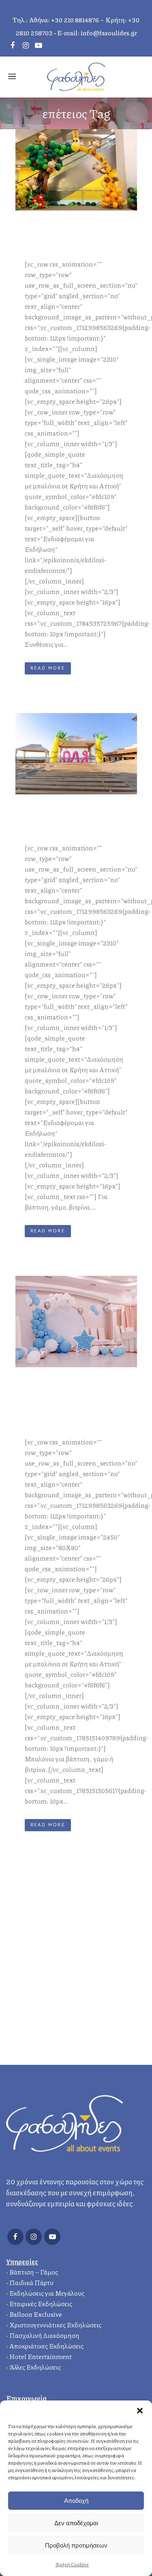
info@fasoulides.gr (109, 33)
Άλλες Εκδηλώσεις (35, 2367)
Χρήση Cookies (72, 2564)
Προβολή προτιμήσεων (76, 2545)
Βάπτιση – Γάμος (34, 2272)
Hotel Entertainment (41, 2356)
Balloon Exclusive (36, 2314)
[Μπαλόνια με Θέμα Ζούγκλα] (76, 170)
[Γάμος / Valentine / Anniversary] (76, 1322)
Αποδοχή (76, 2501)
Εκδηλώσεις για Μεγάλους (47, 2293)
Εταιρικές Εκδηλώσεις (41, 2304)
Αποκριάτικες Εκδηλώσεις (46, 2346)
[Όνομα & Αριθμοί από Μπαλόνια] (76, 754)
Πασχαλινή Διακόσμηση (44, 2335)
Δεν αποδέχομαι (76, 2523)
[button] (140, 2411)
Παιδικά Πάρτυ (31, 2282)
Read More (48, 668)
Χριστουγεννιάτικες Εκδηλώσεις (55, 2325)
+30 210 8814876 (75, 20)
